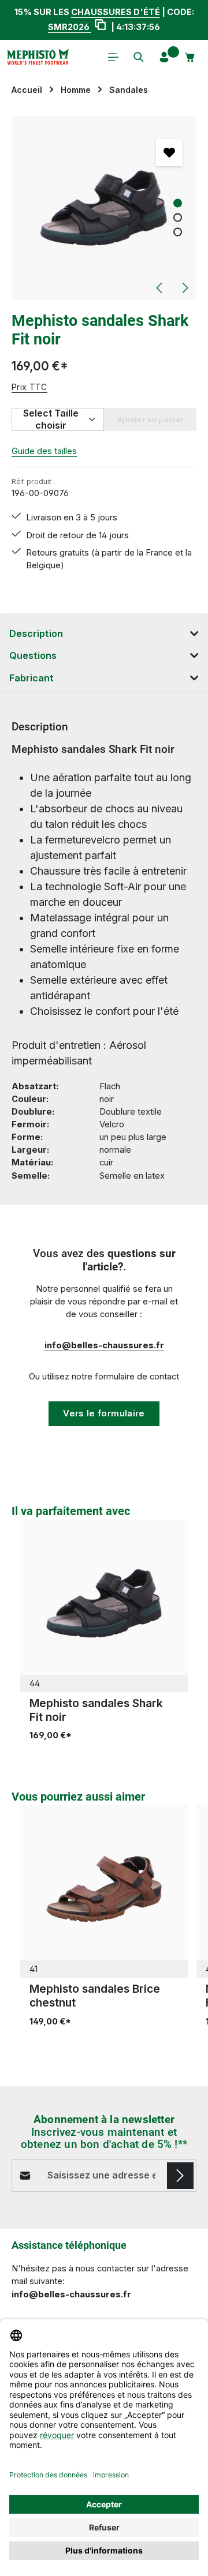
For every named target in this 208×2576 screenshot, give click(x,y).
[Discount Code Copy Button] (100, 26)
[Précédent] (160, 288)
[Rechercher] (139, 57)
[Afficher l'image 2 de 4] (178, 217)
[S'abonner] (180, 2176)
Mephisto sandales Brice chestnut (95, 1996)
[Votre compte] (164, 57)
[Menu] (113, 57)
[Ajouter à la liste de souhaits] (169, 152)
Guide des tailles (44, 451)
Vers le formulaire (104, 1413)
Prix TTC (29, 387)
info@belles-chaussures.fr (104, 1345)
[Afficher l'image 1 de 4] (178, 203)
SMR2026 (70, 27)
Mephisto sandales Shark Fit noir (96, 1710)
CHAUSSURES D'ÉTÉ (116, 12)
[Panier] (190, 57)
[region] (104, 208)
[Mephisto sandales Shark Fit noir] (104, 208)
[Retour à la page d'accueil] (38, 57)
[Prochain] (184, 288)
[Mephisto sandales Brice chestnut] (104, 1889)
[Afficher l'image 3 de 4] (178, 232)
